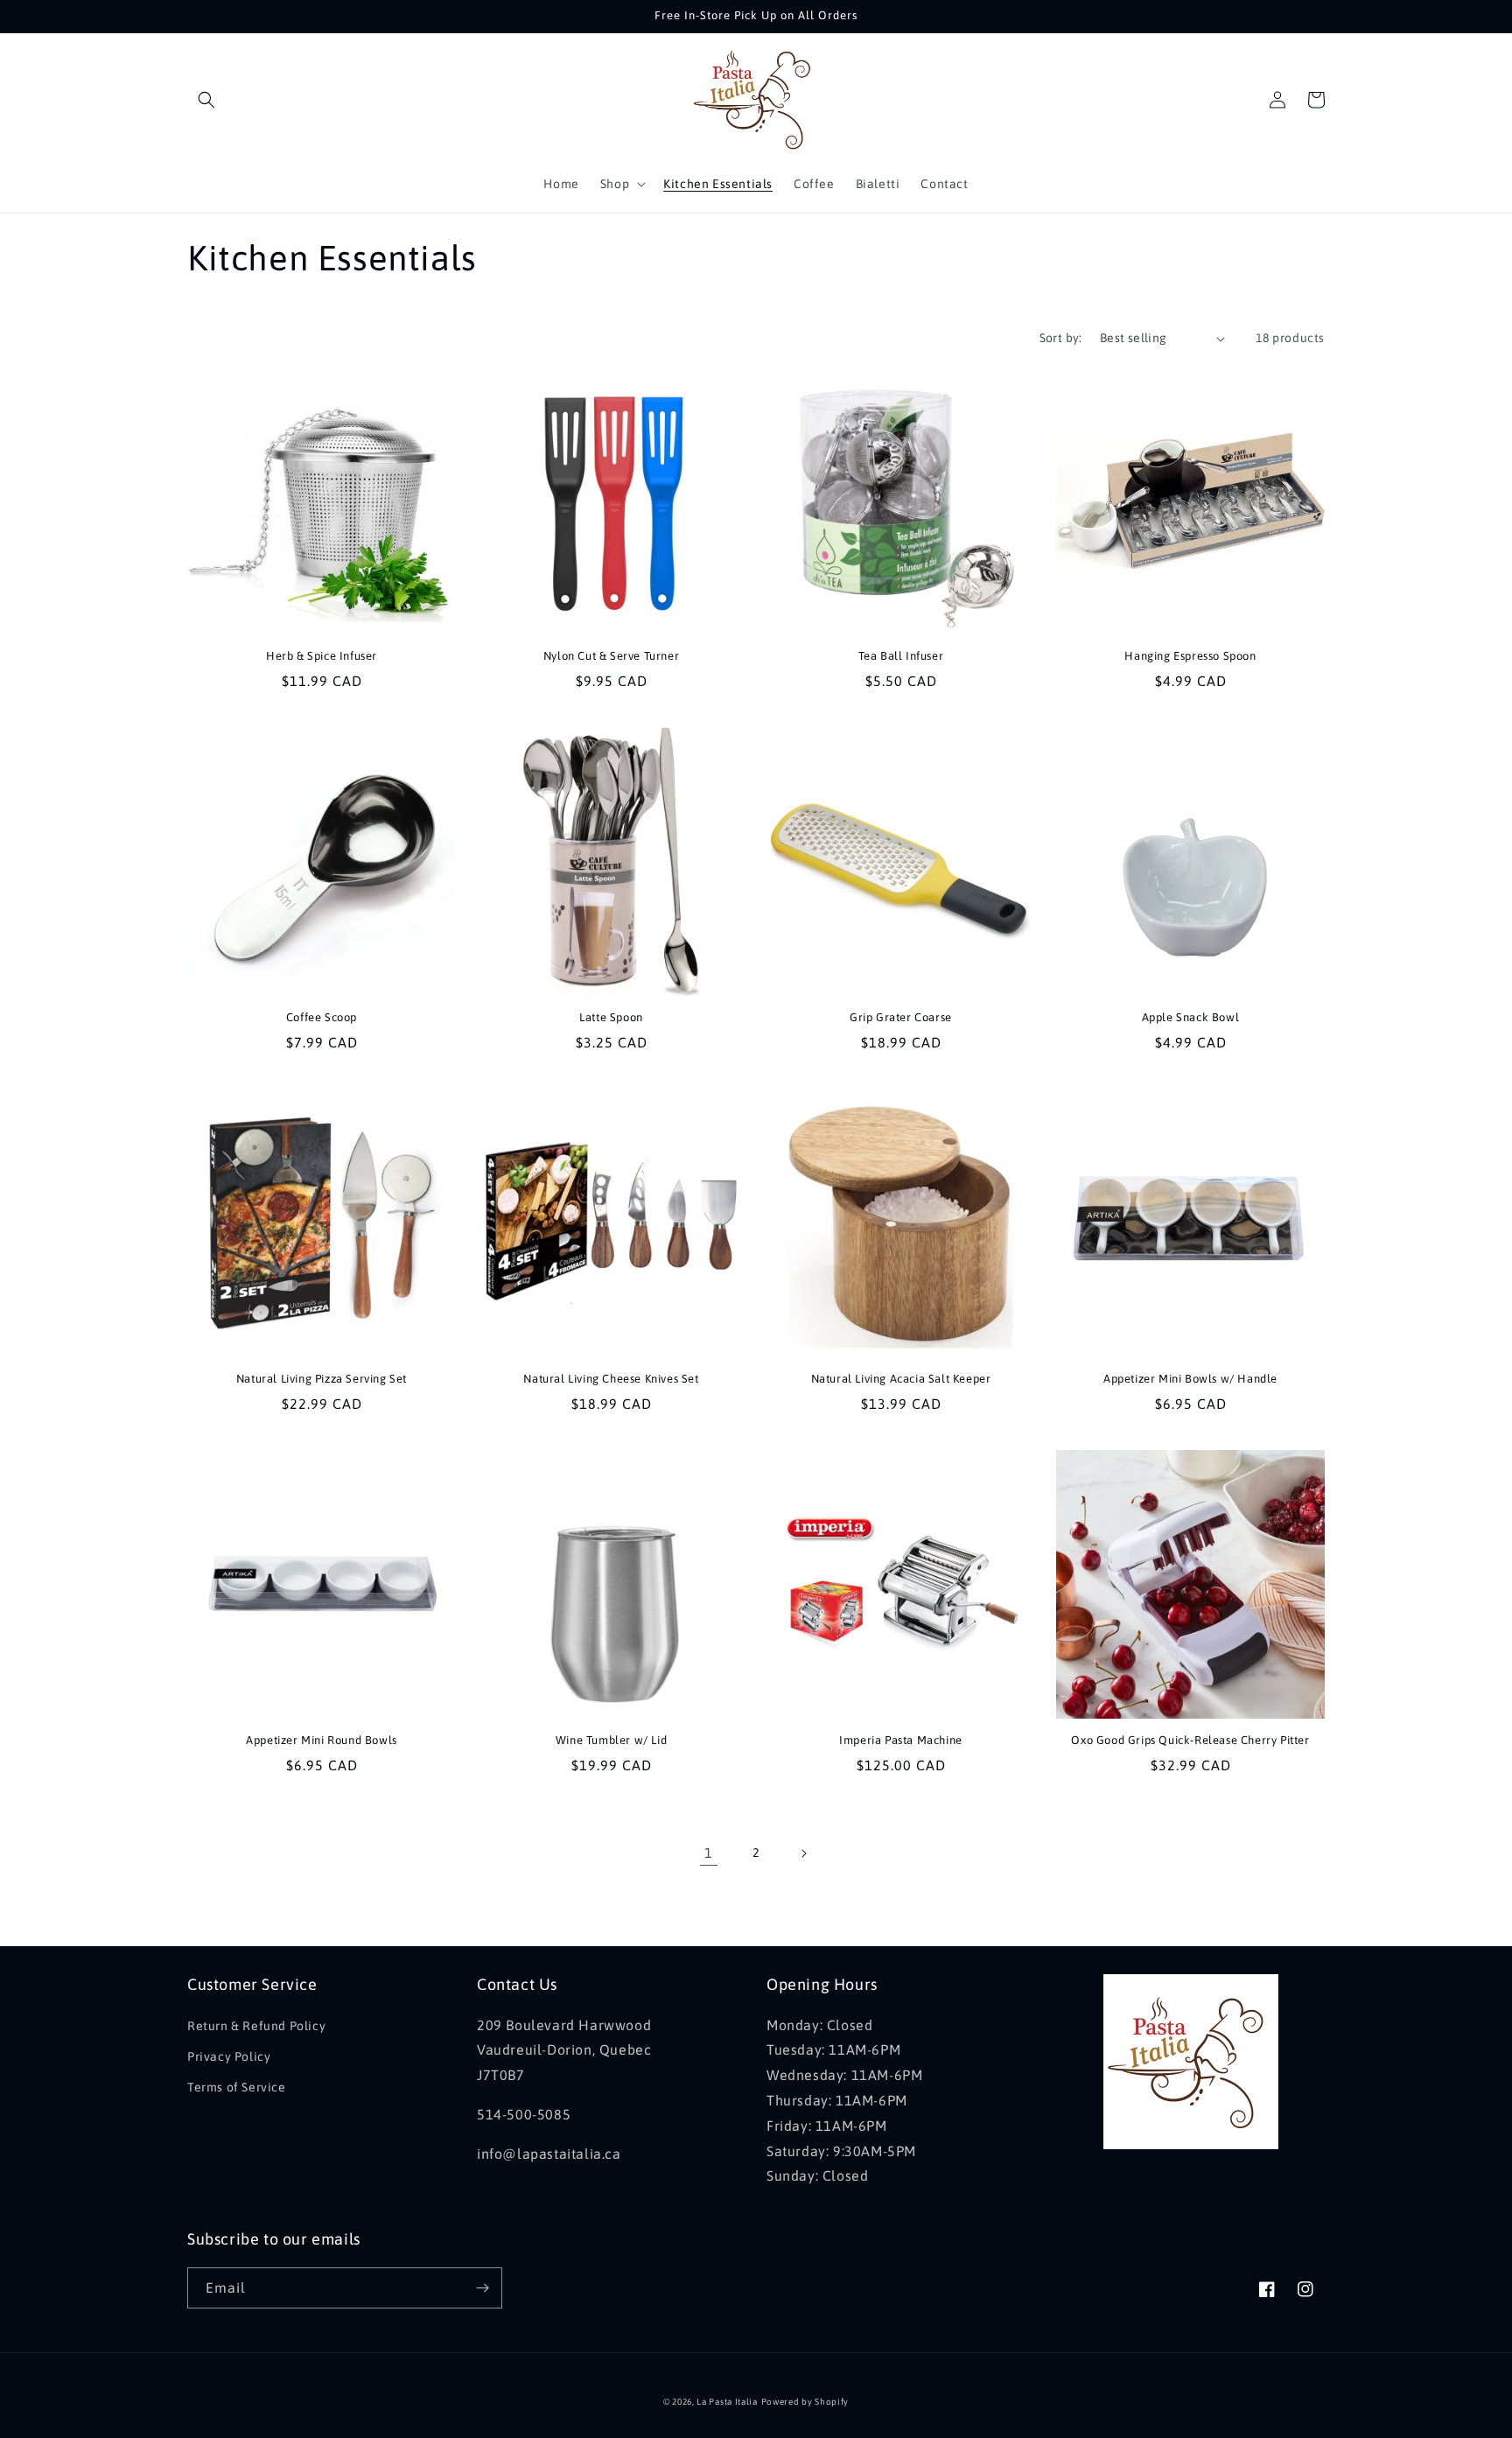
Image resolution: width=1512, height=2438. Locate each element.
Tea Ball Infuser (901, 656)
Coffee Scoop (322, 1017)
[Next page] (803, 1853)
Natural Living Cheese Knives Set (611, 1379)
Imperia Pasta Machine (901, 1740)
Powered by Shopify (805, 2402)
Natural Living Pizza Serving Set (322, 1379)
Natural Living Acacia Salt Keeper (901, 1379)
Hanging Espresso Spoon (1190, 656)
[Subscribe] (482, 2288)
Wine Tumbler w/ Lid (611, 1740)
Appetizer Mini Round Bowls (322, 1740)
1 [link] (709, 1853)
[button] (206, 100)
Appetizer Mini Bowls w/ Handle (1190, 1379)
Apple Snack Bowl (1191, 1017)
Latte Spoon (611, 1017)
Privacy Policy (229, 2056)
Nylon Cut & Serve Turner (611, 656)
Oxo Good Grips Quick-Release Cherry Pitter (1190, 1740)
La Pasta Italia (727, 2402)
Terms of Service (237, 2087)
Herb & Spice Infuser (322, 656)
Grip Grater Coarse (901, 1017)
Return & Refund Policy (256, 2026)
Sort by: (1061, 338)
